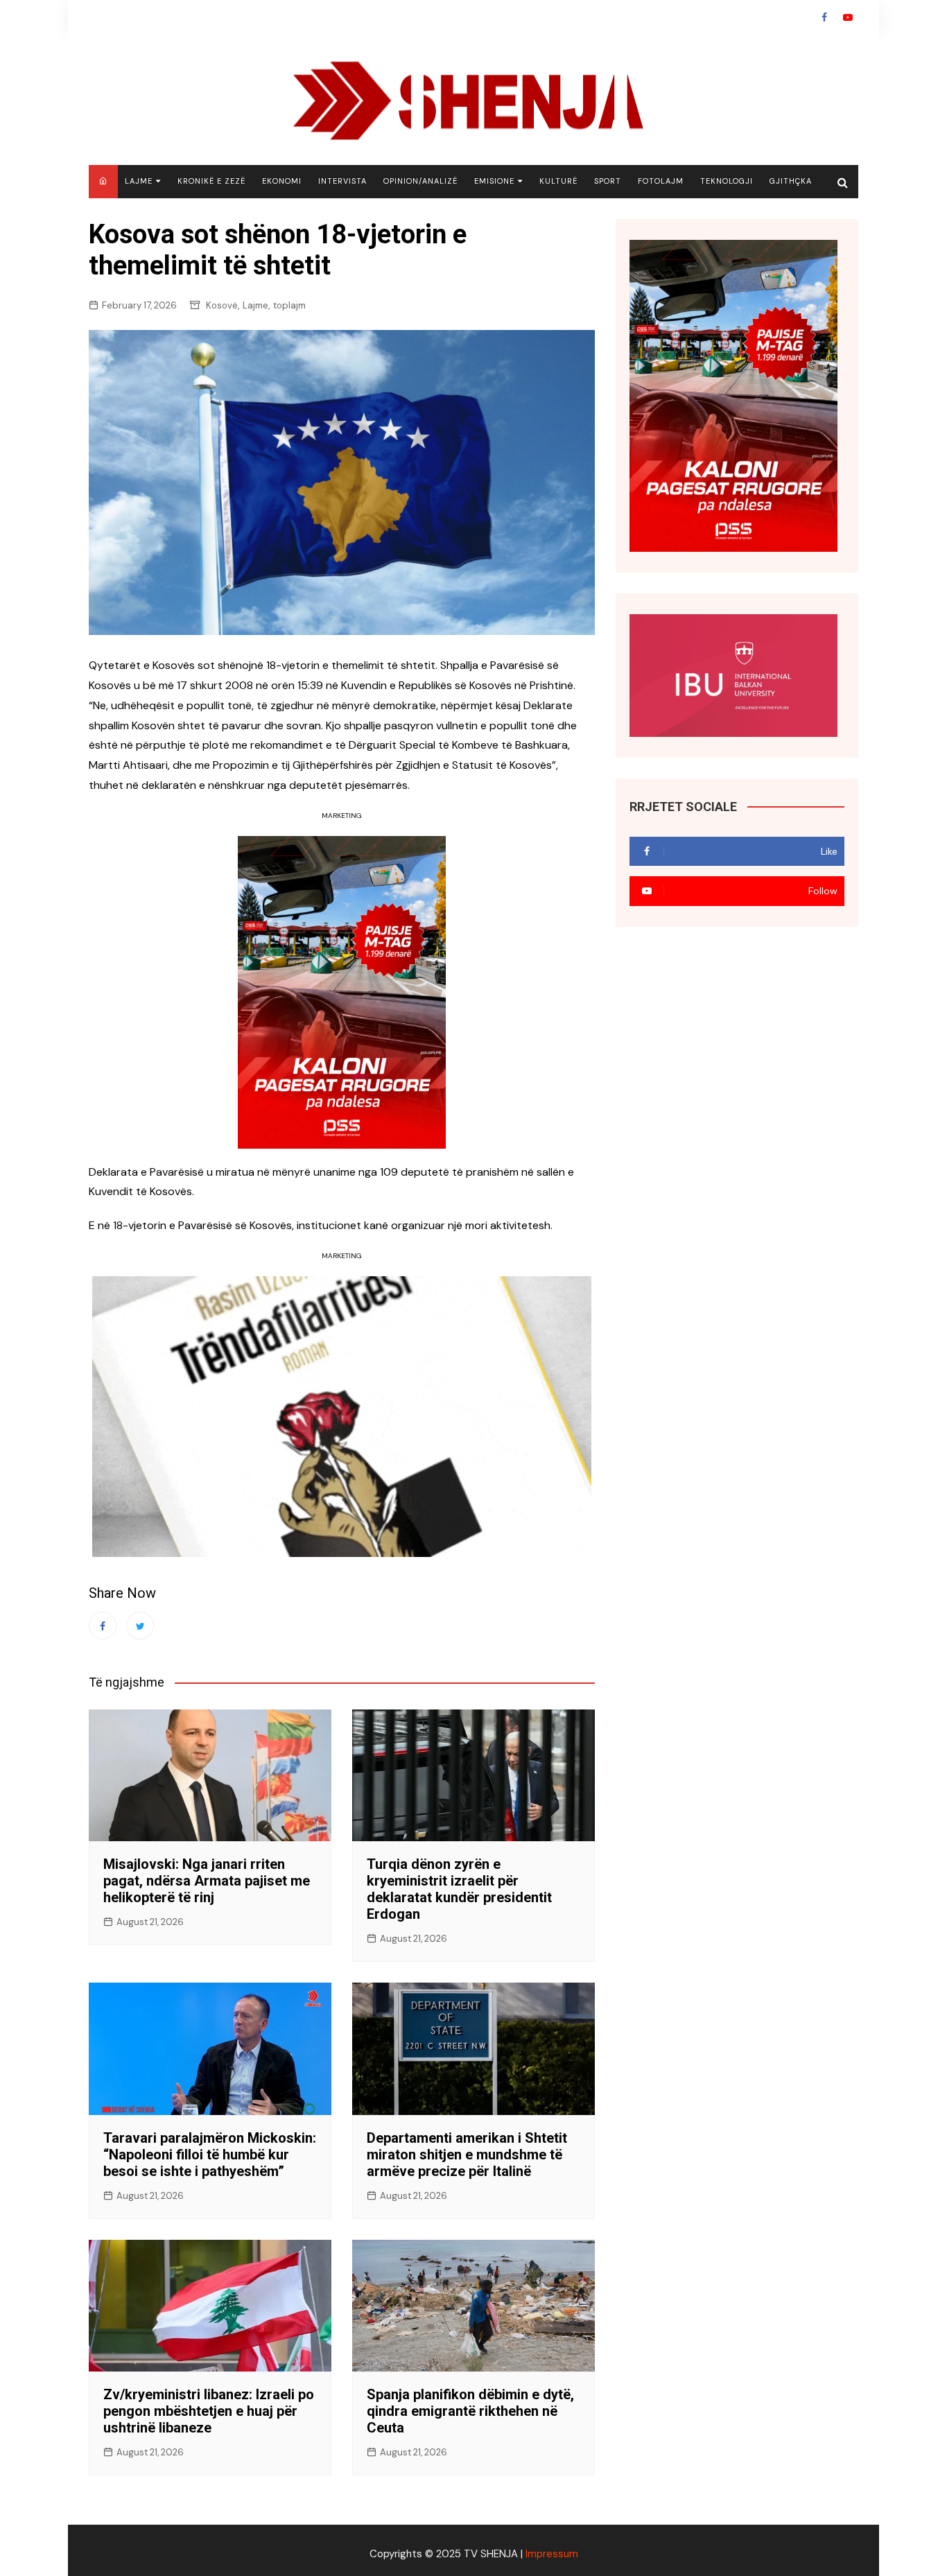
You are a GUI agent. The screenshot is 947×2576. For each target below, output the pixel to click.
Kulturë (558, 181)
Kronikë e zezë (211, 181)
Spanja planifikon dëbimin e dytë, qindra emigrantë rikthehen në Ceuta (470, 2411)
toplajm (289, 305)
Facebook (824, 17)
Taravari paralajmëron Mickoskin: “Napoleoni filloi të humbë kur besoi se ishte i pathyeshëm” (210, 2155)
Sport (608, 181)
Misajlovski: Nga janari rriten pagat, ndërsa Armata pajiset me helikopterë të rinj (207, 1881)
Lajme (139, 181)
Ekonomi (282, 181)
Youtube (848, 17)
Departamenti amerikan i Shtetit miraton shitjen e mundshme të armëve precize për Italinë (467, 2155)
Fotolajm (661, 181)
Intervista (342, 181)
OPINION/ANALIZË (420, 181)
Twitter (140, 1626)
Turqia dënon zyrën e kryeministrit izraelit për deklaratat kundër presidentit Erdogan (459, 1889)
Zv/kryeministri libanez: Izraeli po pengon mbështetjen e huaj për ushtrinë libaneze (209, 2411)
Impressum (552, 2554)
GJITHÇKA (791, 181)
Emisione (494, 181)
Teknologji (727, 181)
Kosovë (222, 305)
